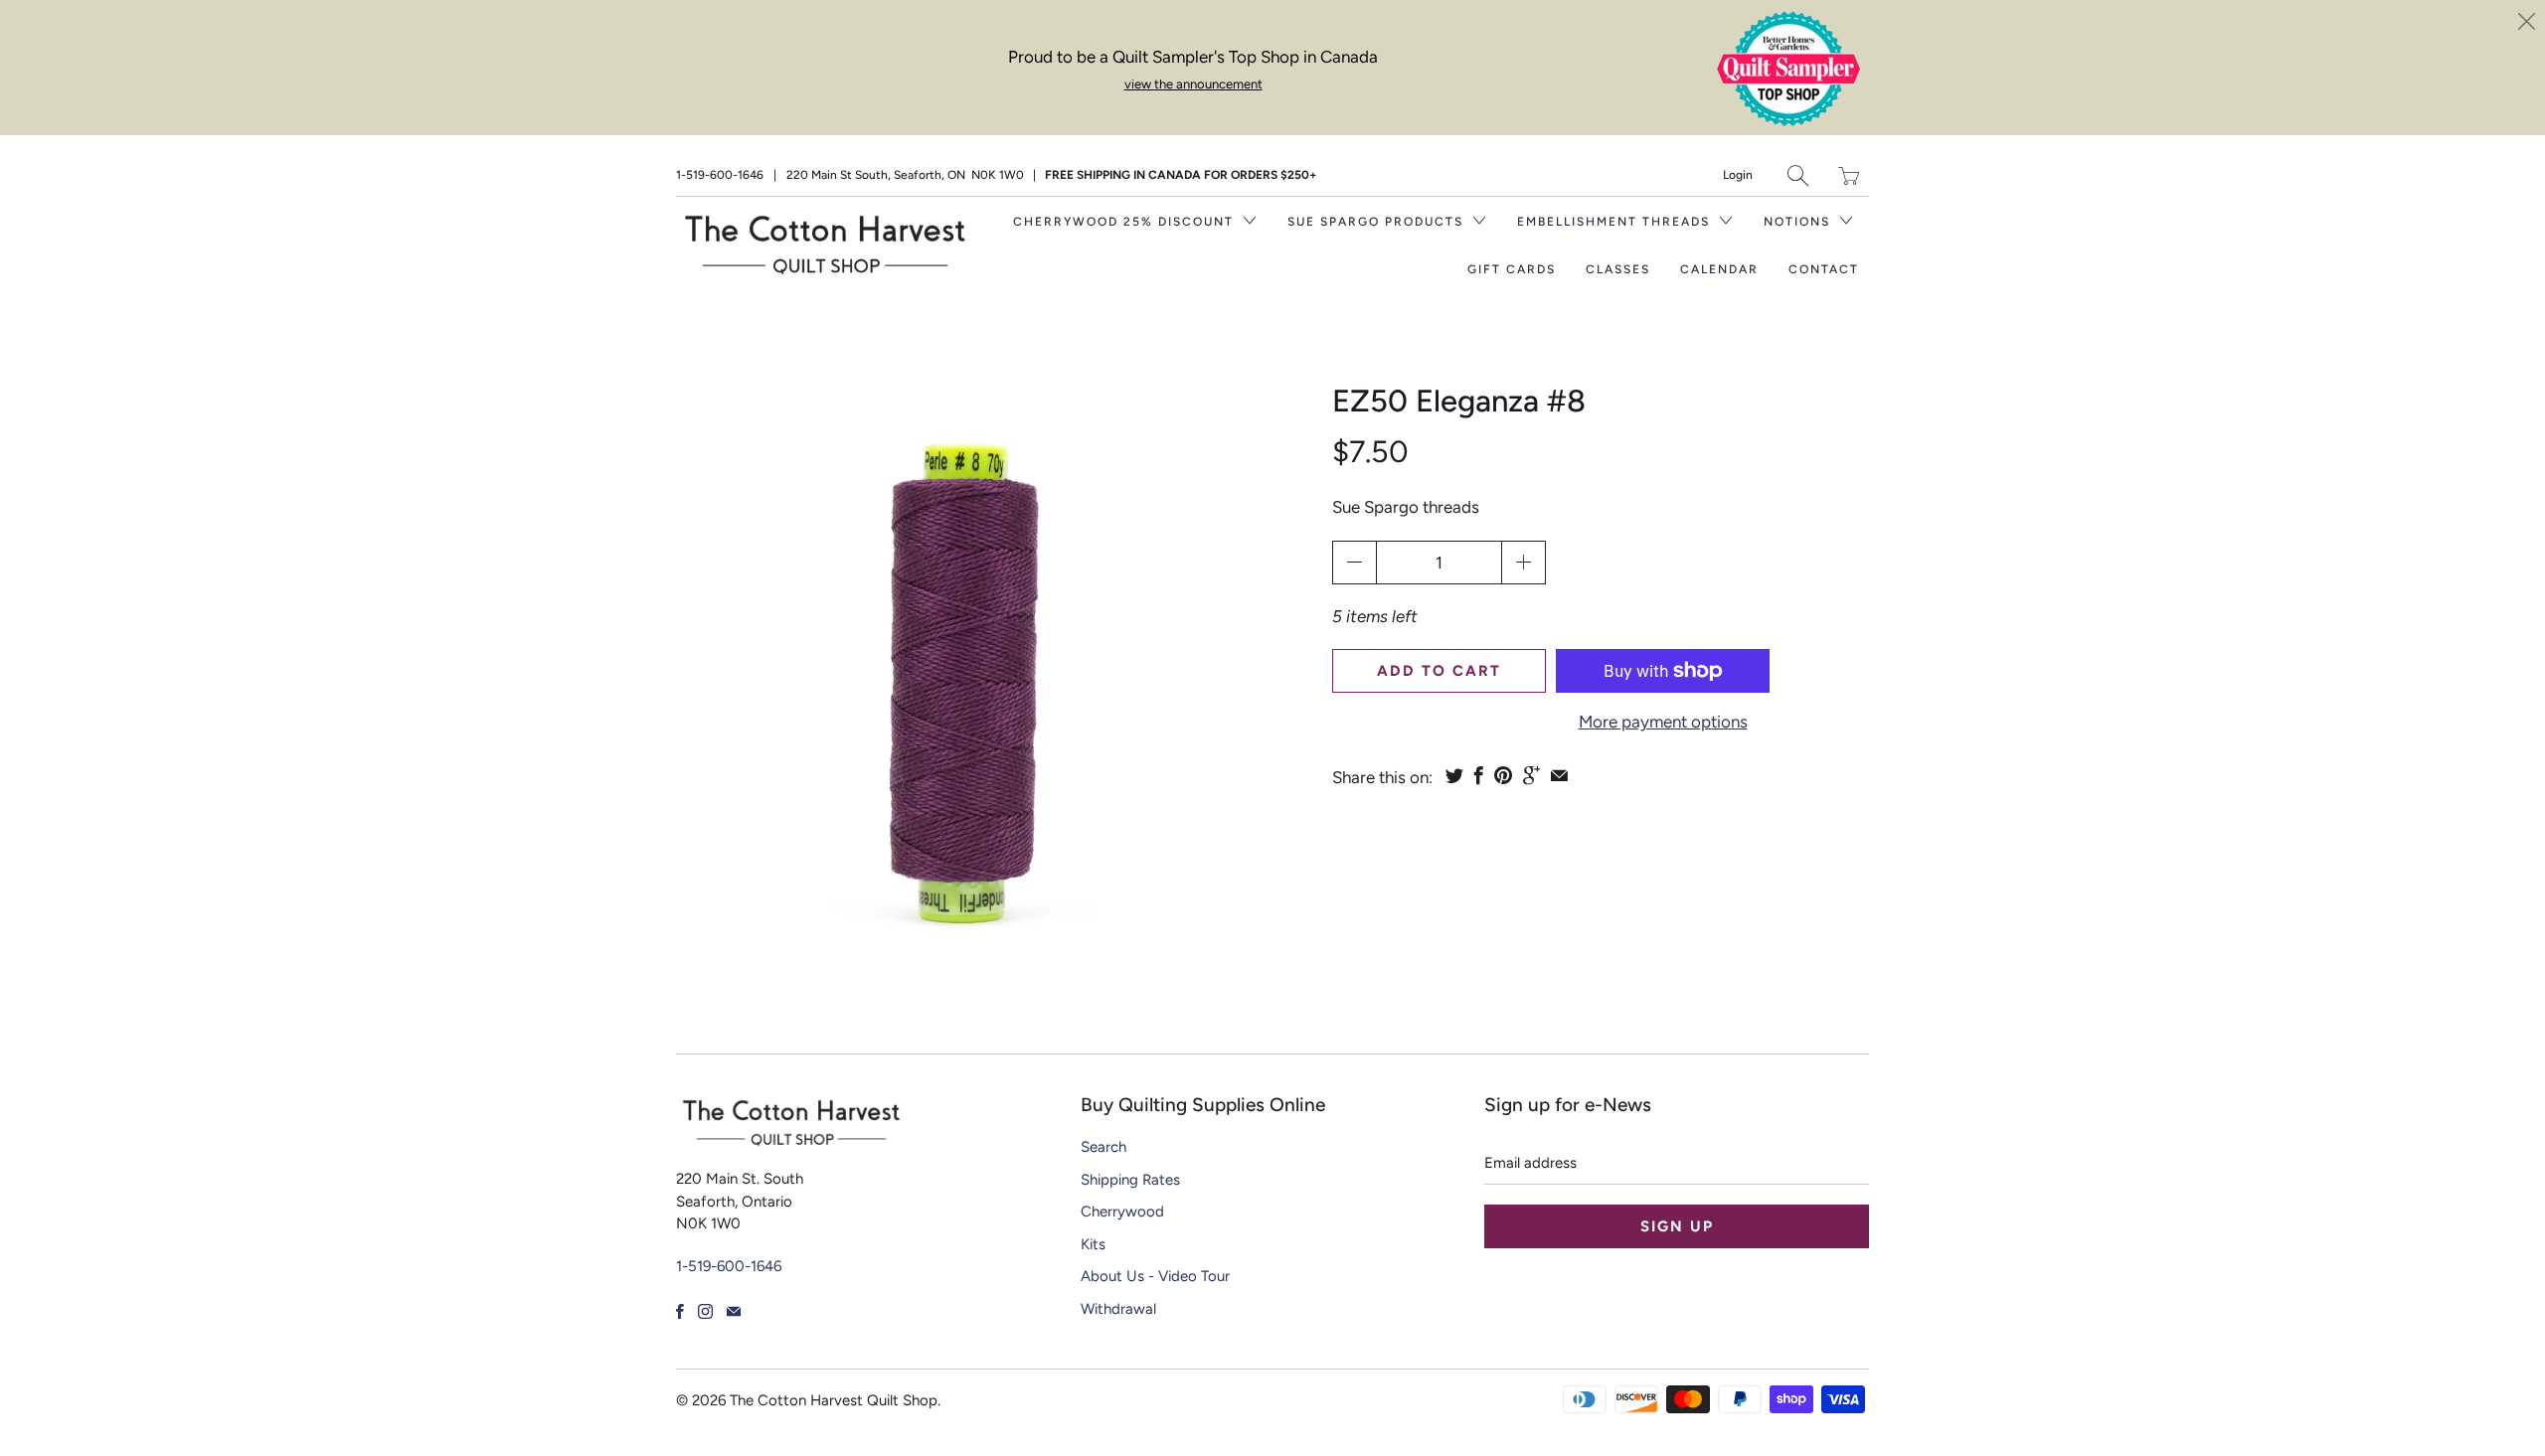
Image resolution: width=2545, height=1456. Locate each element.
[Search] (1798, 175)
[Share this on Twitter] (1454, 775)
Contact (1824, 269)
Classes (1618, 269)
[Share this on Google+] (1531, 775)
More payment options (1663, 722)
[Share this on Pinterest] (1503, 775)
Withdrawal (1118, 1309)
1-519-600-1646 (720, 175)
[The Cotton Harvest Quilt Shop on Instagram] (705, 1311)
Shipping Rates (1130, 1180)
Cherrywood (1122, 1212)
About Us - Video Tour (1155, 1276)
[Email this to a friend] (1559, 775)
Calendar (1719, 269)
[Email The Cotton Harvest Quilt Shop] (734, 1311)
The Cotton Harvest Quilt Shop (834, 1400)
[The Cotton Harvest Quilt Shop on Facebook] (680, 1311)
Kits (1093, 1244)
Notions (1799, 222)
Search (1103, 1147)
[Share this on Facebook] (1479, 775)
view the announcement (1193, 84)
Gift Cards (1512, 269)
